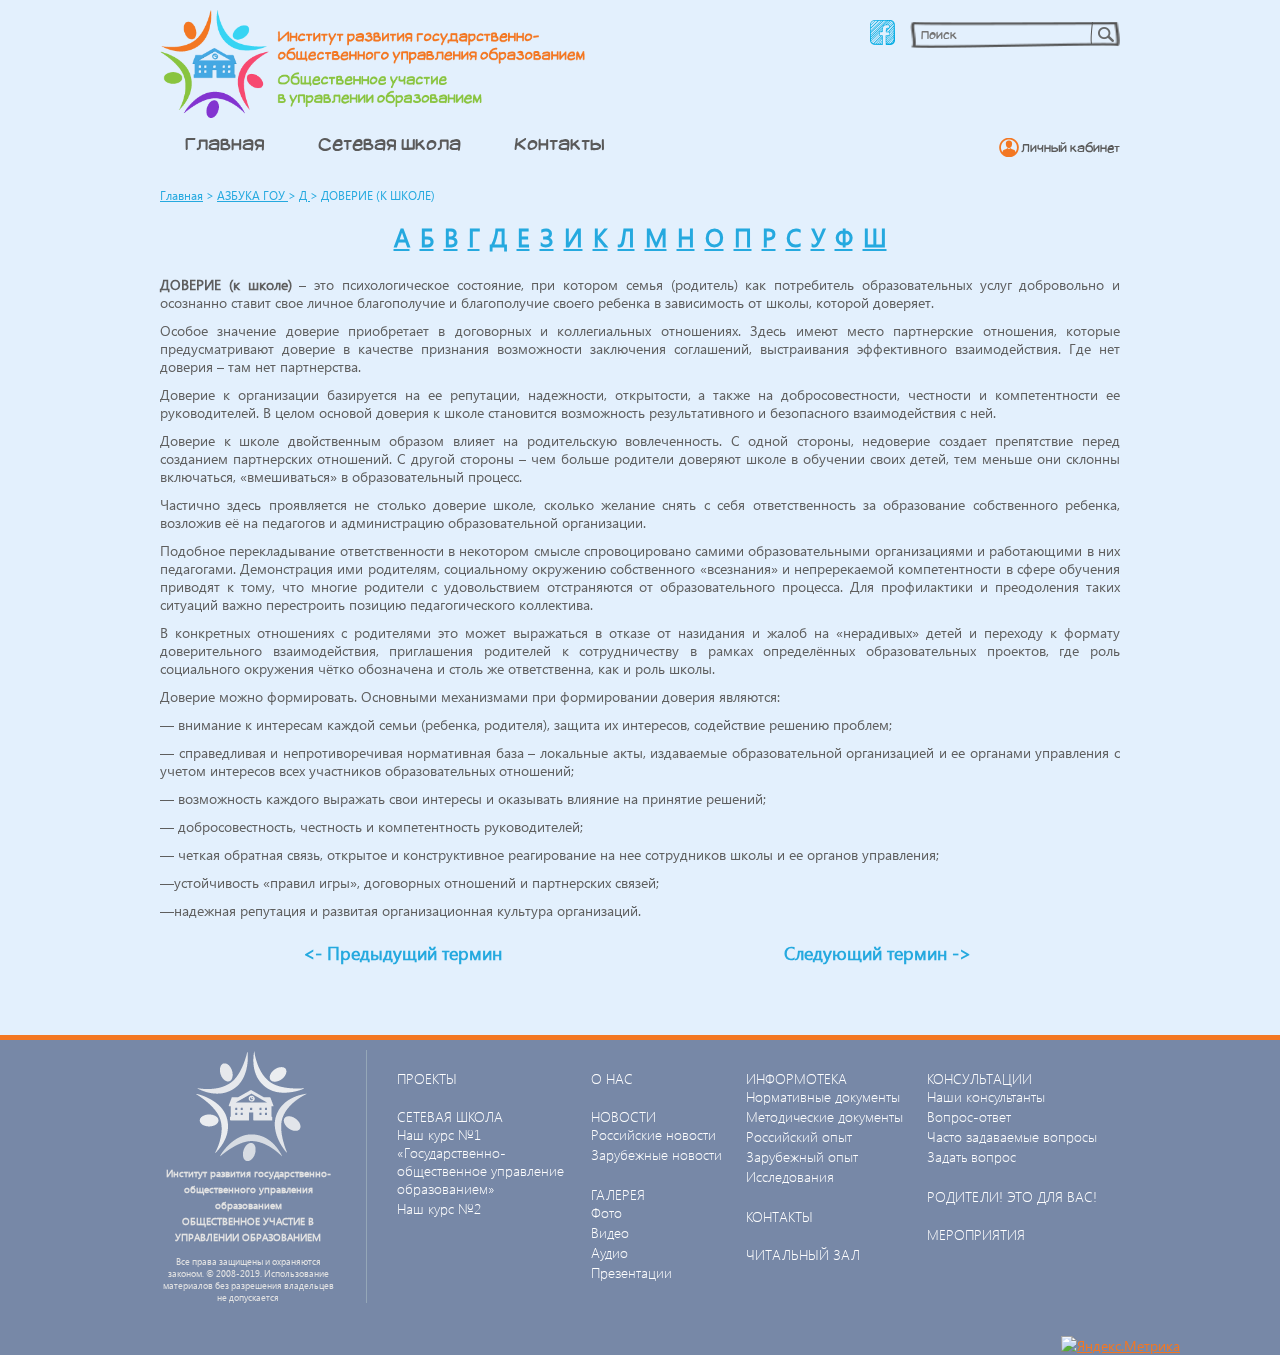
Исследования (790, 1176)
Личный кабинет (1070, 147)
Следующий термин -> (877, 952)
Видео (610, 1232)
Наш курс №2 (439, 1208)
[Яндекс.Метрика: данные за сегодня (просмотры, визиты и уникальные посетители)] (1120, 1345)
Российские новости (653, 1134)
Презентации (631, 1272)
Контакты (559, 143)
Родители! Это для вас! (1012, 1196)
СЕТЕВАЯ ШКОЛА (450, 1116)
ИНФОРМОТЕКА (796, 1078)
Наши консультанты (986, 1096)
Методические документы (824, 1116)
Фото (606, 1212)
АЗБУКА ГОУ (252, 195)
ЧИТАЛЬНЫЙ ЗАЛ (803, 1254)
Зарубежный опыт (802, 1156)
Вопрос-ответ (969, 1116)
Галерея (618, 1194)
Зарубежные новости (656, 1154)
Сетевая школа (389, 143)
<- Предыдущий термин (402, 952)
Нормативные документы (823, 1096)
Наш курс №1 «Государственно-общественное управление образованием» (480, 1161)
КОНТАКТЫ (779, 1216)
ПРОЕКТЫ (427, 1078)
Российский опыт (799, 1136)
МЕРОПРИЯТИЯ (976, 1234)
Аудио (609, 1252)
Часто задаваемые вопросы (1012, 1136)
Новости (623, 1116)
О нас (612, 1078)
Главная (225, 143)
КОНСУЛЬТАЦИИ (979, 1078)
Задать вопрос (971, 1156)
